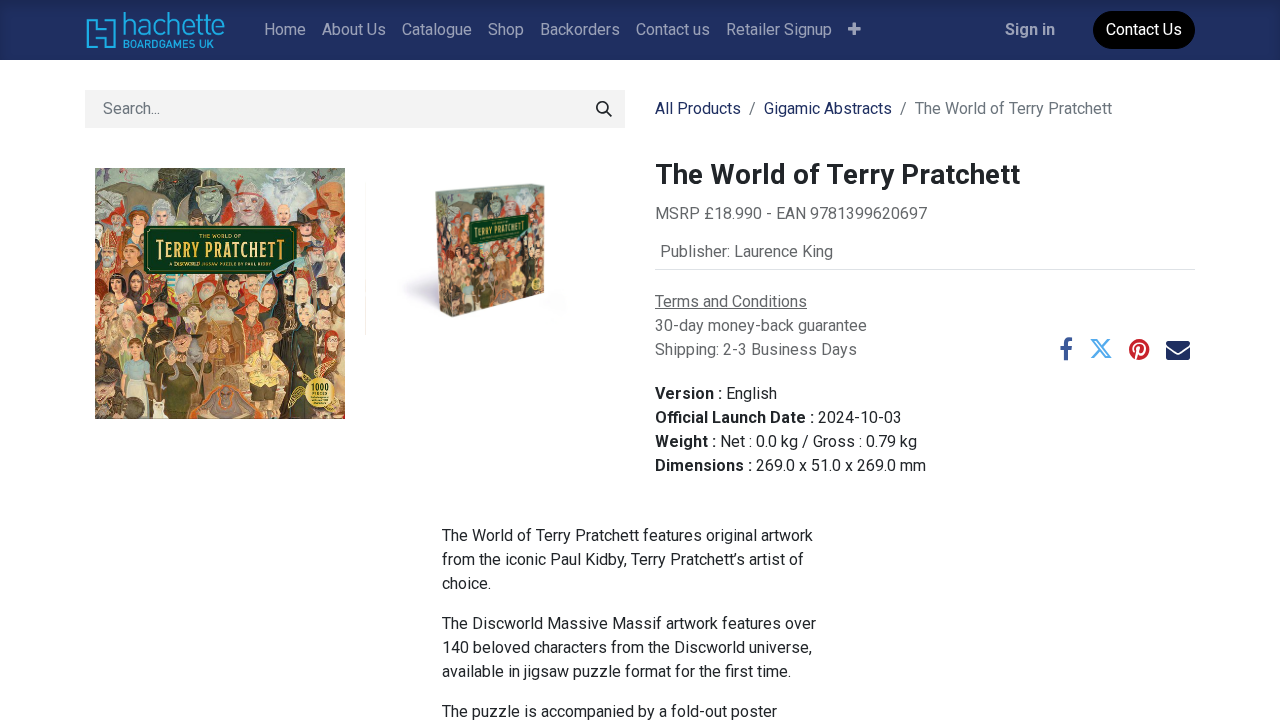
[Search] (604, 109)
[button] (854, 30)
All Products (698, 108)
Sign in (1030, 29)
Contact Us (1144, 29)
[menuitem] (285, 30)
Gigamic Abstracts (828, 108)
